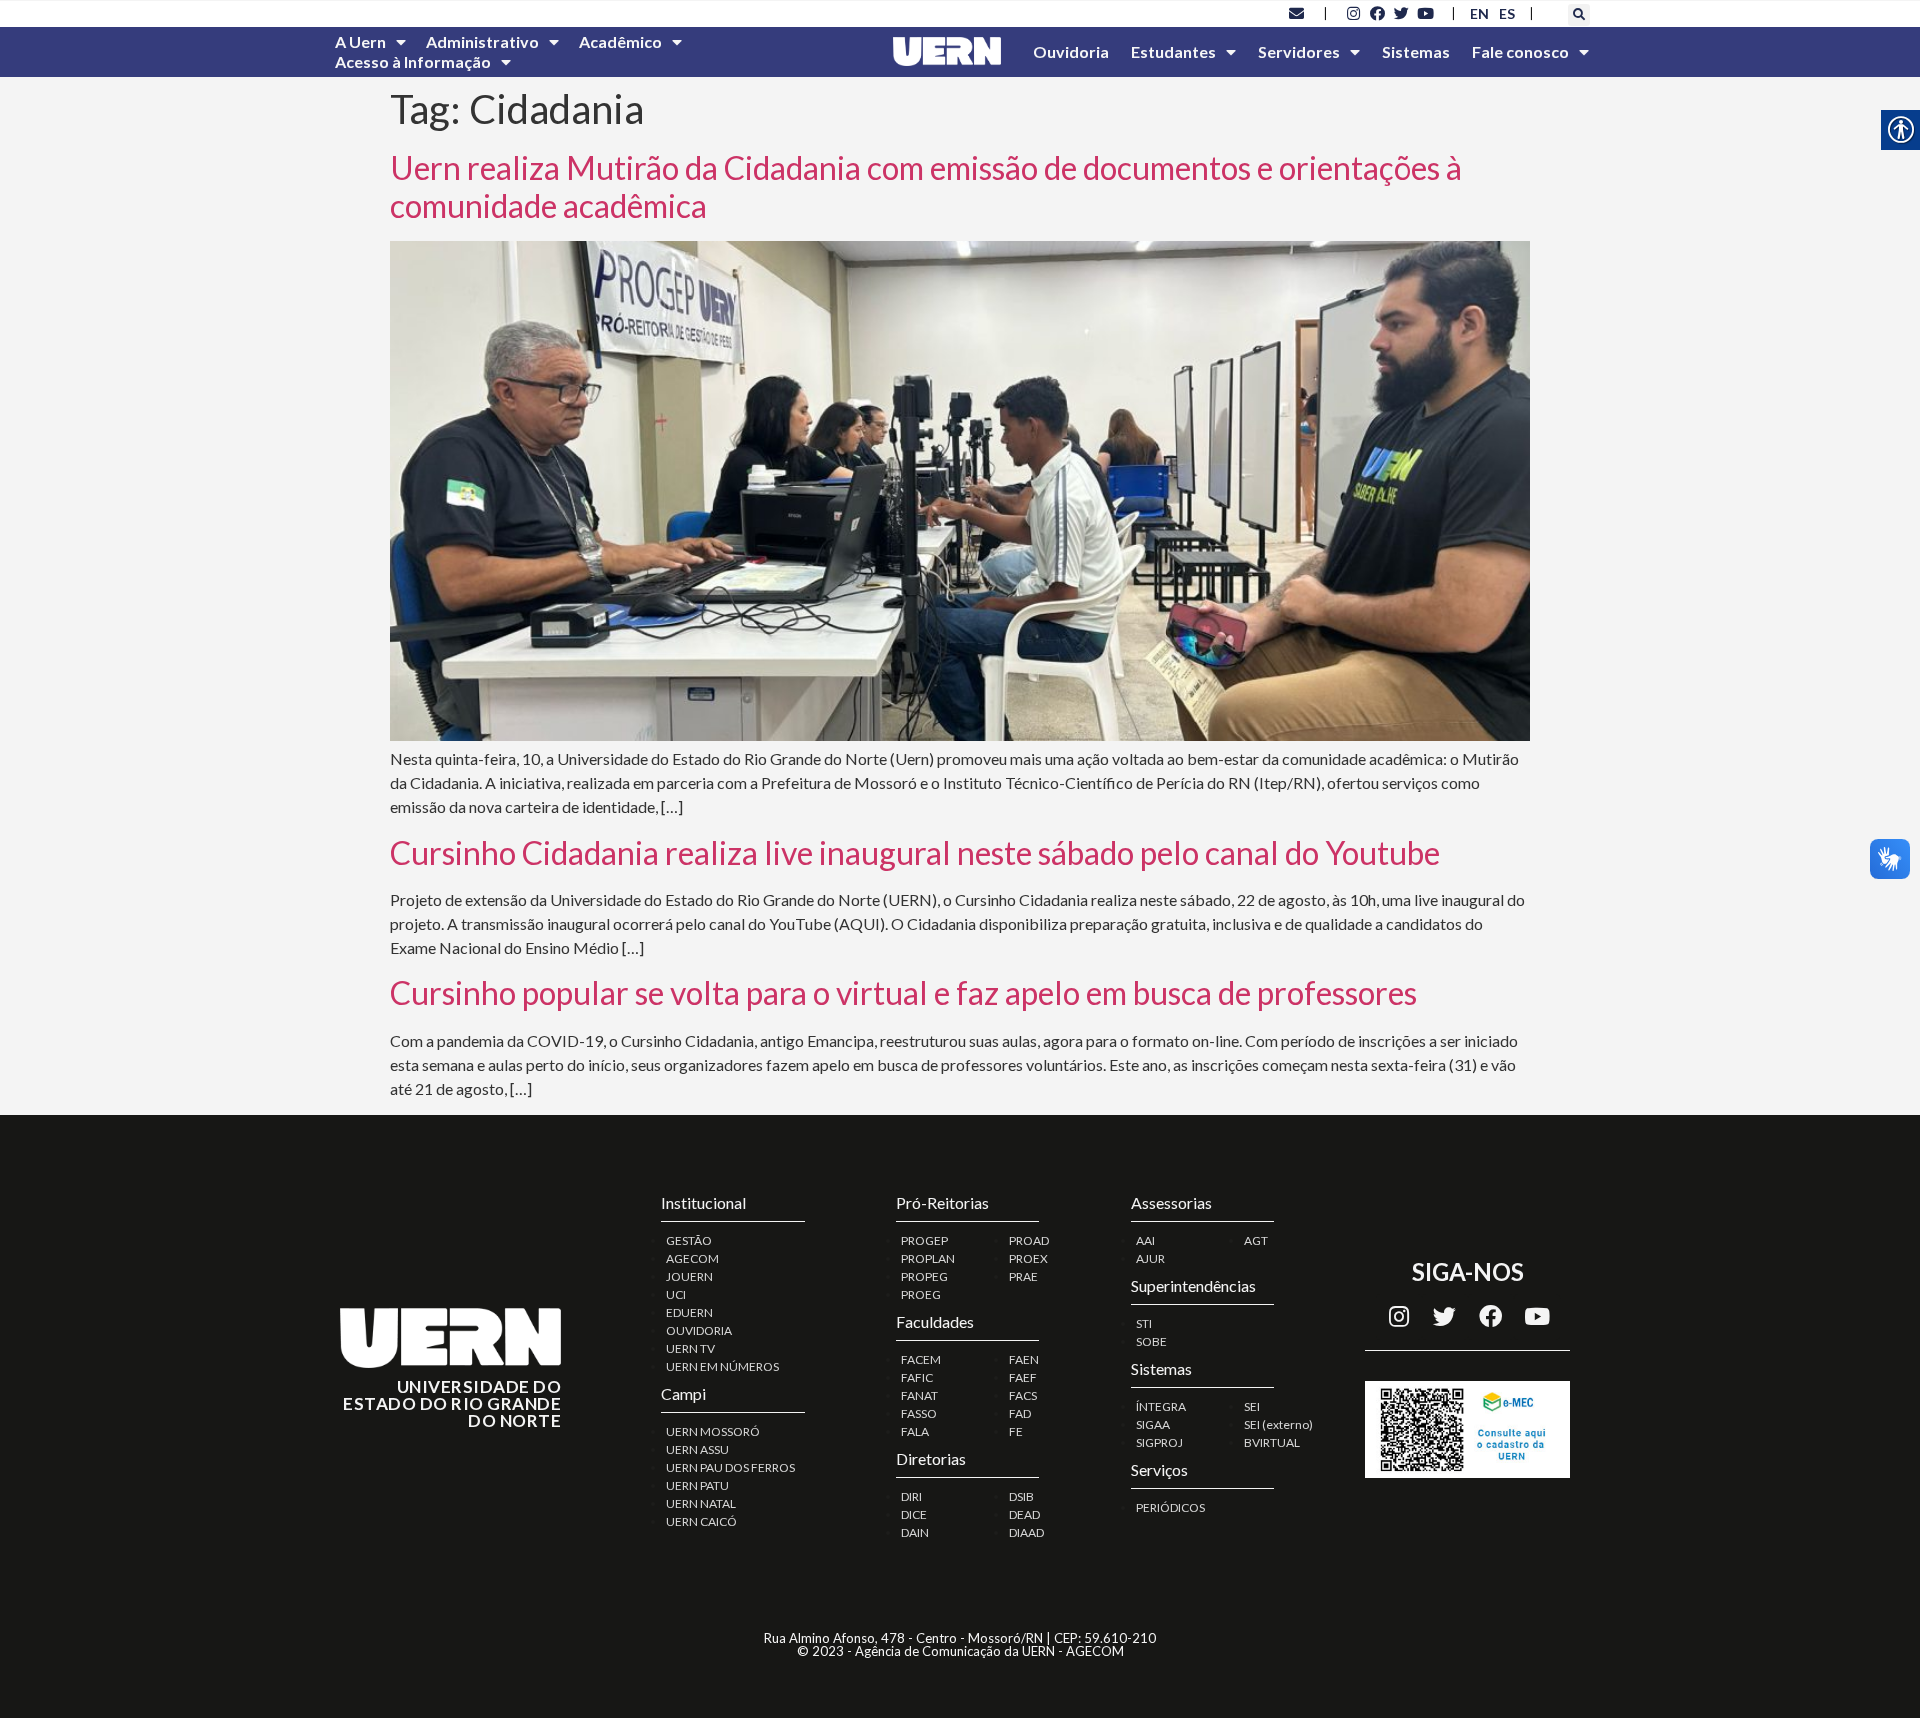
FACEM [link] (921, 1359)
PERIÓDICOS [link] (1170, 1507)
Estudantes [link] (1173, 51)
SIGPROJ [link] (1159, 1442)
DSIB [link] (1021, 1496)
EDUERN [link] (689, 1312)
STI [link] (1144, 1323)
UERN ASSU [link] (697, 1449)
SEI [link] (1252, 1406)
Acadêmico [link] (620, 41)
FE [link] (1016, 1431)
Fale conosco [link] (1520, 51)
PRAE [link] (1023, 1276)
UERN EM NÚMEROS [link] (722, 1366)
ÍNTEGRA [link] (1161, 1406)
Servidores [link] (1299, 51)
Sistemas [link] (1416, 51)
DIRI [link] (911, 1496)
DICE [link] (914, 1514)
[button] (1579, 15)
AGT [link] (1256, 1240)
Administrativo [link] (482, 41)
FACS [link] (1023, 1395)
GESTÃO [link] (689, 1240)
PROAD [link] (1029, 1240)
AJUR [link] (1150, 1258)
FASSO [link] (919, 1413)
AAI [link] (1145, 1240)
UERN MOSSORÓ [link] (713, 1431)
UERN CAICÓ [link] (701, 1521)
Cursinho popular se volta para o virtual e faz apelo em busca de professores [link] (903, 992)
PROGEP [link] (924, 1240)
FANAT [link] (919, 1395)
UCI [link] (676, 1294)
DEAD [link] (1024, 1514)
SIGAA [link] (1153, 1424)
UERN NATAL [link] (701, 1503)
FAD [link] (1020, 1413)
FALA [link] (915, 1431)
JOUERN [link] (689, 1276)
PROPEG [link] (924, 1276)
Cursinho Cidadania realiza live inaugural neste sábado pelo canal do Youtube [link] (915, 852)
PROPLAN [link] (928, 1258)
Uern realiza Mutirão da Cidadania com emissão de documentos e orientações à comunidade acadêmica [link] (926, 186)
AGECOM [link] (692, 1258)
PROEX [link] (1028, 1258)
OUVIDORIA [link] (699, 1330)
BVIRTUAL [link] (1272, 1442)
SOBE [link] (1151, 1341)
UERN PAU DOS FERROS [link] (730, 1467)
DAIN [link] (915, 1532)
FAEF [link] (1023, 1377)
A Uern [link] (360, 41)
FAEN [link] (1024, 1359)
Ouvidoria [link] (1071, 51)
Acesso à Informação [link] (413, 61)
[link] (1297, 13)
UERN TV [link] (690, 1348)
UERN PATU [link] (697, 1485)
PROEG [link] (921, 1294)
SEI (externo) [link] (1278, 1424)
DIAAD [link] (1026, 1532)
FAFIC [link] (917, 1377)
